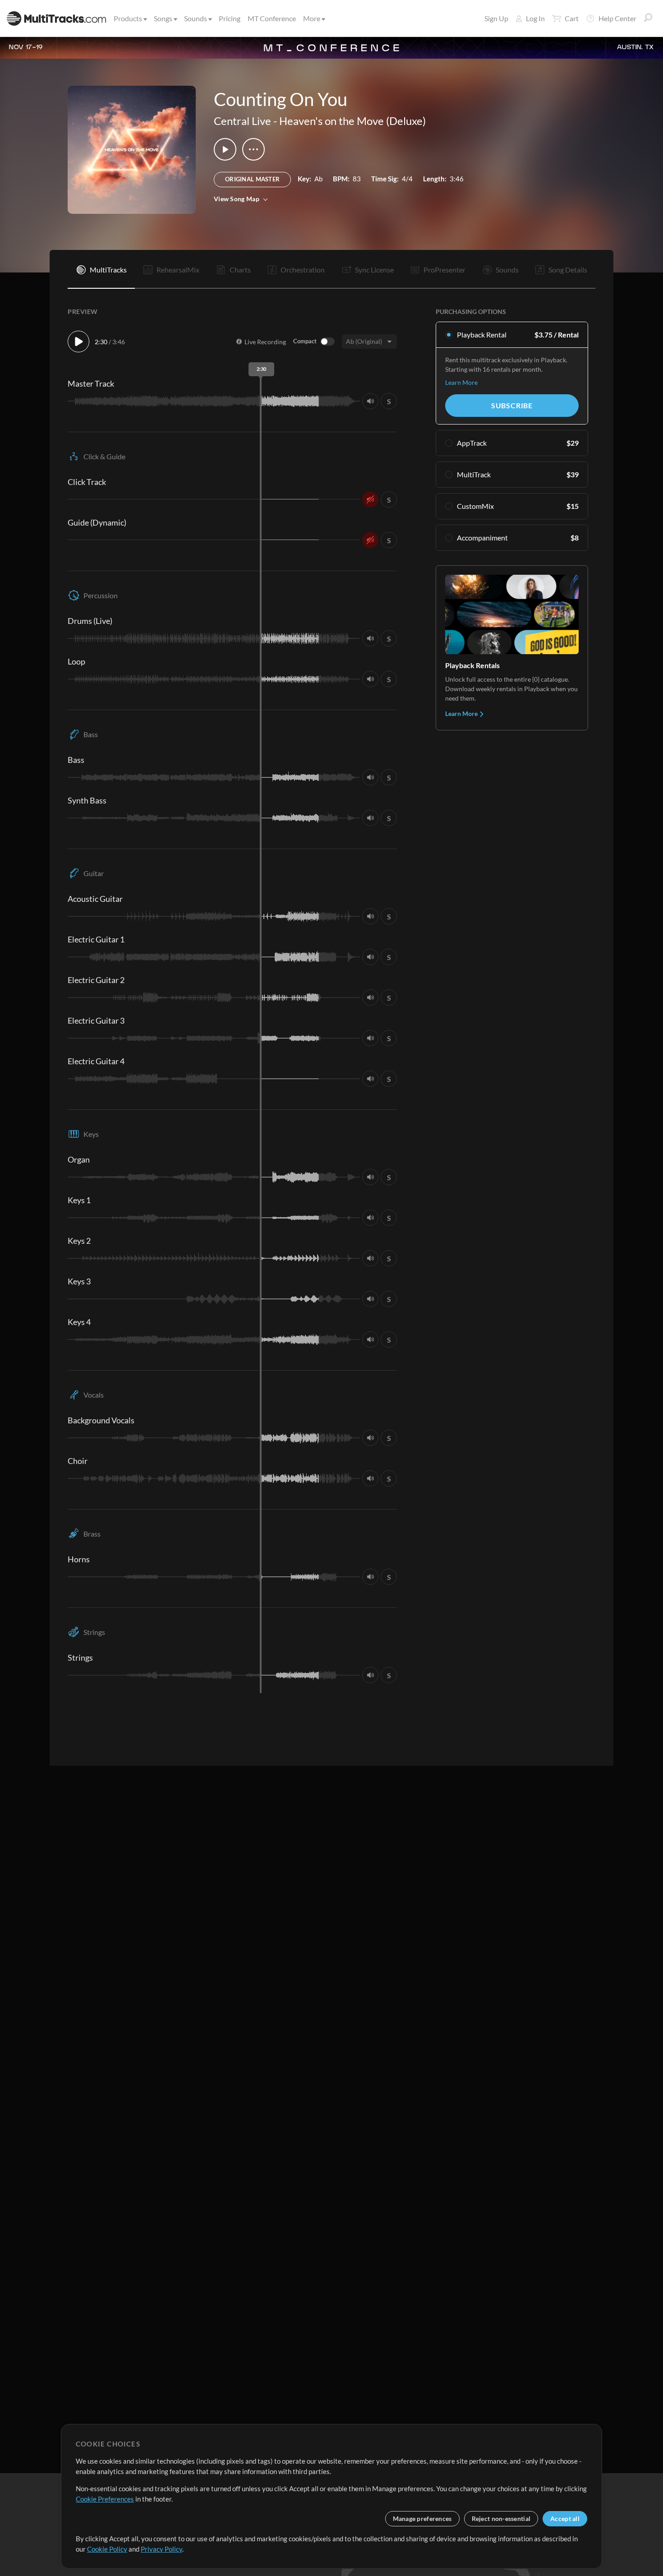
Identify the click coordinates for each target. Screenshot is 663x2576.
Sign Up (496, 18)
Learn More (461, 382)
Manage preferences (422, 2518)
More (312, 18)
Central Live (242, 121)
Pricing (230, 18)
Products (128, 18)
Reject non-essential (501, 2518)
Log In (535, 18)
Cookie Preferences (105, 2499)
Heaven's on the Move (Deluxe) (352, 121)
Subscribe (512, 405)
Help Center (617, 18)
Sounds (196, 18)
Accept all (565, 2518)
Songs (163, 18)
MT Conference (272, 18)
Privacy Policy (161, 2549)
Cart (572, 18)
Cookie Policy (107, 2549)
